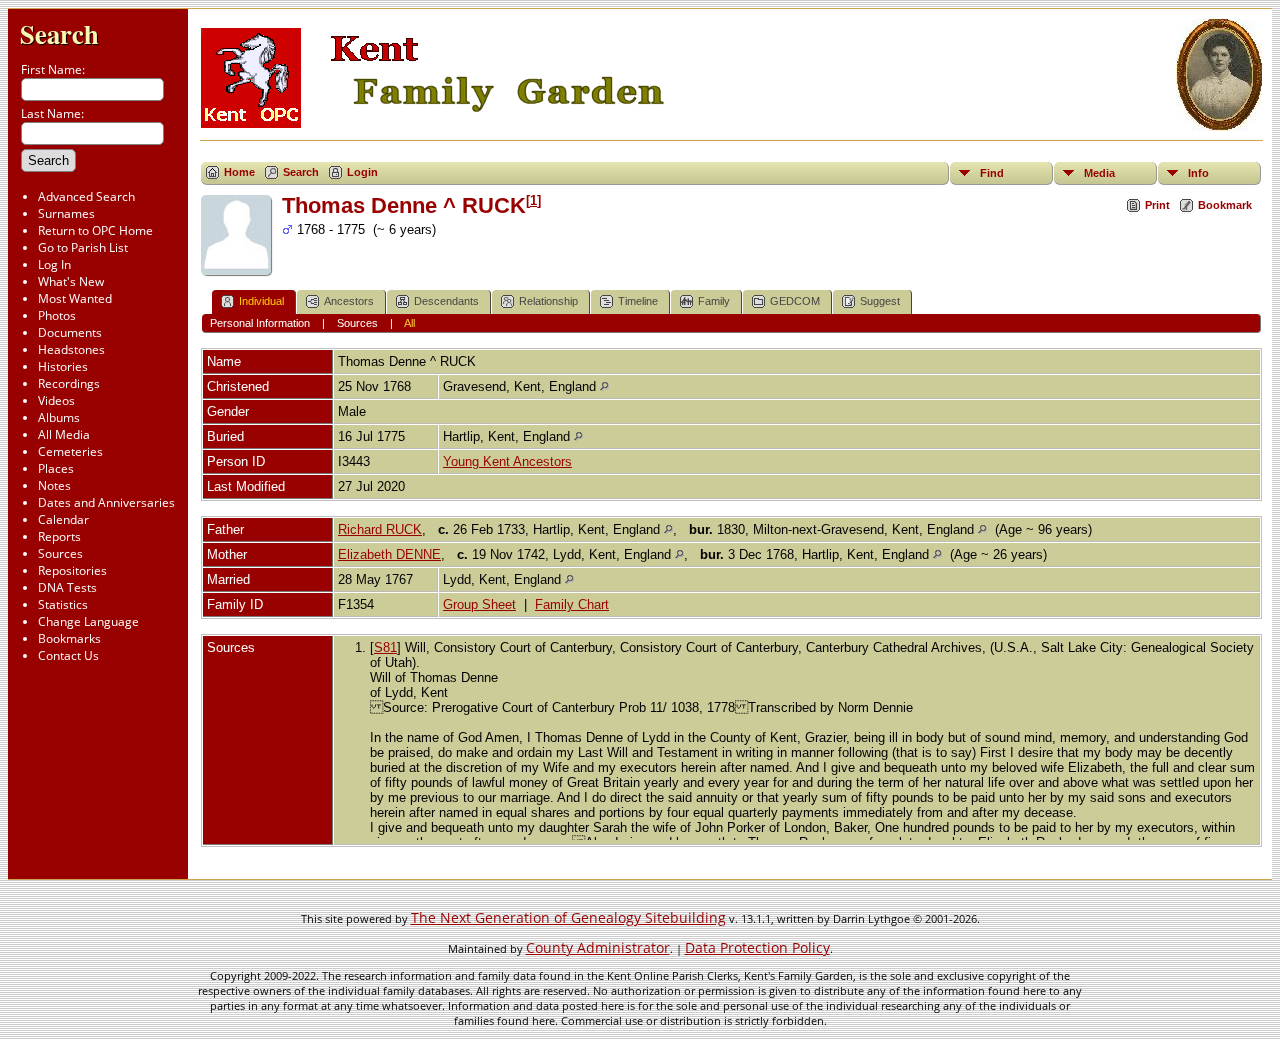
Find (992, 173)
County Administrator (598, 947)
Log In (54, 264)
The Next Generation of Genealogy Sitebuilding (568, 917)
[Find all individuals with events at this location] (604, 386)
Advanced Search (86, 196)
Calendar (63, 519)
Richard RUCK (380, 529)
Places (56, 468)
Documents (70, 332)
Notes (54, 485)
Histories (63, 366)
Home (239, 172)
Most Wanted (75, 298)
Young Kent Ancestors (507, 461)
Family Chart (572, 604)
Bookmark (1225, 205)
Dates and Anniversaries (106, 502)
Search (59, 33)
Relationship (548, 301)
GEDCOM (795, 301)
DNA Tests (67, 587)
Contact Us (68, 655)
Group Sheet (479, 604)
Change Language (88, 621)
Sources (60, 553)
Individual (261, 301)
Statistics (63, 604)
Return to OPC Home (95, 230)
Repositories (72, 570)
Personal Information (260, 323)
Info (1198, 173)
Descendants (446, 301)
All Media (64, 434)
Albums (59, 417)
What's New (71, 281)
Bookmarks (69, 638)
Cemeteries (70, 451)
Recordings (69, 383)
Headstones (71, 349)
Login (362, 172)
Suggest (880, 301)
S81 (385, 647)
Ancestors (349, 301)
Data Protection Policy (757, 947)
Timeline (638, 301)
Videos (56, 400)
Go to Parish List (83, 247)
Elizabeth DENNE (389, 554)
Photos (57, 315)
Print (1157, 205)
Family (714, 301)
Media (1099, 173)
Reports (59, 536)
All (409, 323)
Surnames (66, 213)
